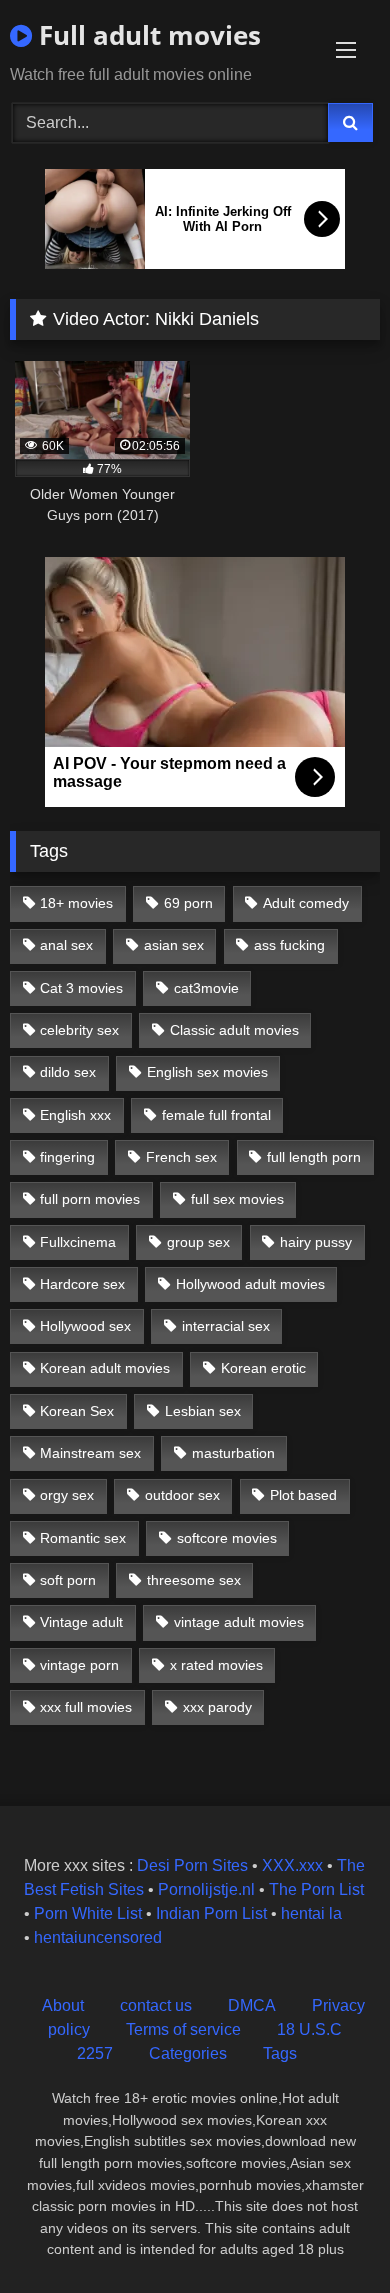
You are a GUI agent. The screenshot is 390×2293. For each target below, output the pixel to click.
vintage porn (79, 1665)
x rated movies (216, 1665)
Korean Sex (77, 1411)
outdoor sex (182, 1495)
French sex (181, 1157)
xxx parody (217, 1707)
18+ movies (76, 903)
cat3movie (206, 988)
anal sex (66, 945)
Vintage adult (81, 1622)
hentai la (311, 1913)
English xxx (75, 1115)
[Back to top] (328, 2233)
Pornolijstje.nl (206, 1889)
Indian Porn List (211, 1913)
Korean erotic (263, 1368)
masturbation (233, 1453)
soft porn (68, 1580)
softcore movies (227, 1538)
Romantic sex (83, 1538)
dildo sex (68, 1072)
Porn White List (88, 1913)
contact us (156, 2005)
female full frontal (216, 1115)
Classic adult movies (234, 1030)
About (63, 2005)
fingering (67, 1157)
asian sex (174, 945)
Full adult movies (146, 35)
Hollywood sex (85, 1326)
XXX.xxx (292, 1865)
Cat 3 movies (81, 988)
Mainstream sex (90, 1453)
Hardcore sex (82, 1284)
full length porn (314, 1157)
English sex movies (207, 1072)
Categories (188, 2053)
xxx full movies (86, 1707)
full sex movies (237, 1199)
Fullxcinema (78, 1242)
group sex (198, 1242)
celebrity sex (79, 1030)
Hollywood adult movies (250, 1284)
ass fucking (289, 945)
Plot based (303, 1495)
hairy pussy (316, 1242)
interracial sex (226, 1326)
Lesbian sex (203, 1411)
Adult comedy (306, 903)
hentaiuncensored (98, 1937)
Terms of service (183, 2029)
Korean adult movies (105, 1368)
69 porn (188, 903)
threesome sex (194, 1580)
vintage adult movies (239, 1622)
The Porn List (316, 1889)
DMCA (252, 2005)
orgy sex (67, 1495)
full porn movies (90, 1199)
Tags (280, 2053)
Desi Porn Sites (192, 1865)
